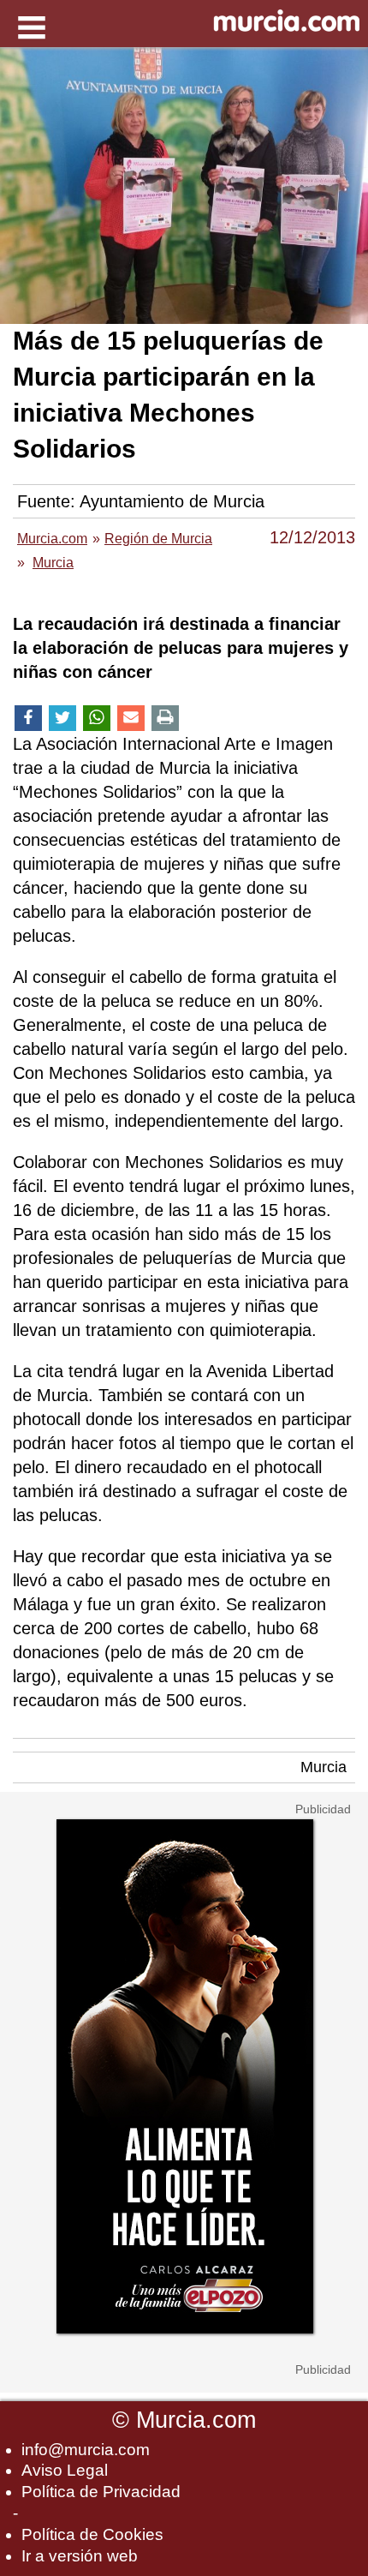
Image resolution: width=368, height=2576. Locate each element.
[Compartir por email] (131, 719)
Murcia (323, 1767)
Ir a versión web (80, 2556)
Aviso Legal (65, 2470)
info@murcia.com (86, 2450)
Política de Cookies (92, 2534)
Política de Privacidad (101, 2492)
